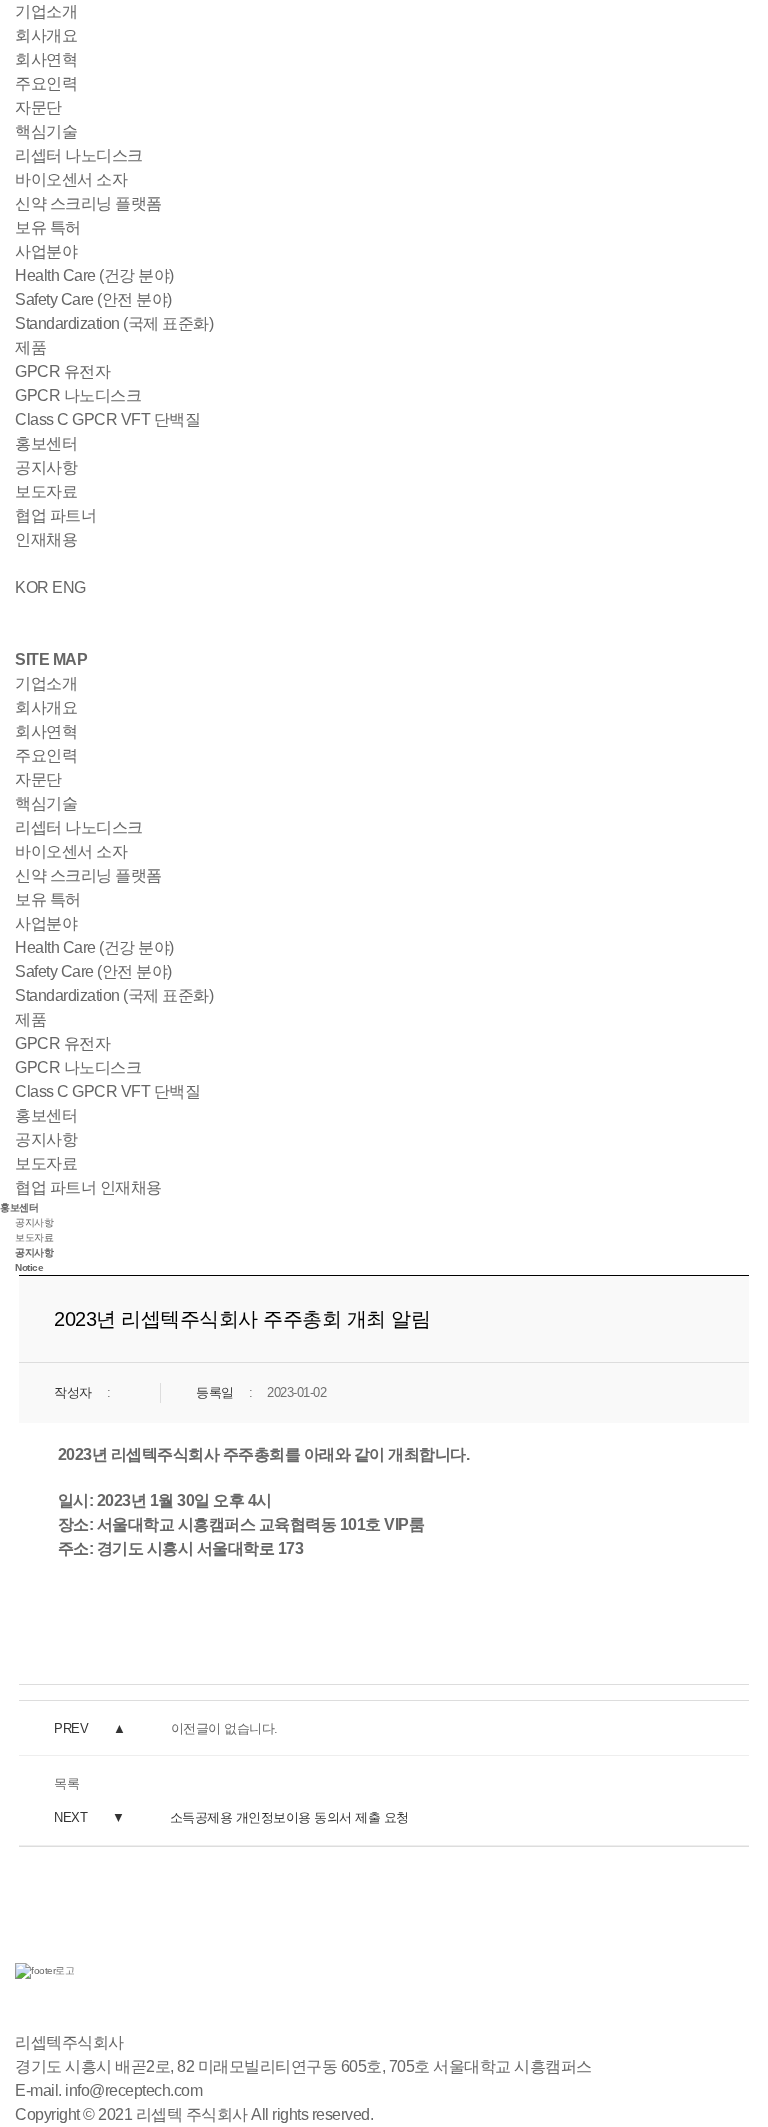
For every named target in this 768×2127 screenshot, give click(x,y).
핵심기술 (46, 131)
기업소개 (46, 11)
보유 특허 (48, 227)
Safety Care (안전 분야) (93, 299)
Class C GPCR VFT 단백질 (107, 419)
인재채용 (46, 539)
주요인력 (46, 83)
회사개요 (46, 35)
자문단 (38, 107)
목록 (66, 1783)
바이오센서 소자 (71, 179)
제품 (30, 347)
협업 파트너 (55, 515)
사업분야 (46, 251)
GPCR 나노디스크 (78, 395)
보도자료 (46, 491)
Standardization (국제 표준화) (114, 323)
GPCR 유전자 (62, 371)
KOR (32, 587)
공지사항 (46, 467)
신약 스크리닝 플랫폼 (88, 203)
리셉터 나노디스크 (79, 155)
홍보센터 (46, 443)
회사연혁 (46, 59)
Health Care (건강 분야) (94, 275)
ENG (69, 587)
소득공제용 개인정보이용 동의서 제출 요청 (289, 1817)
